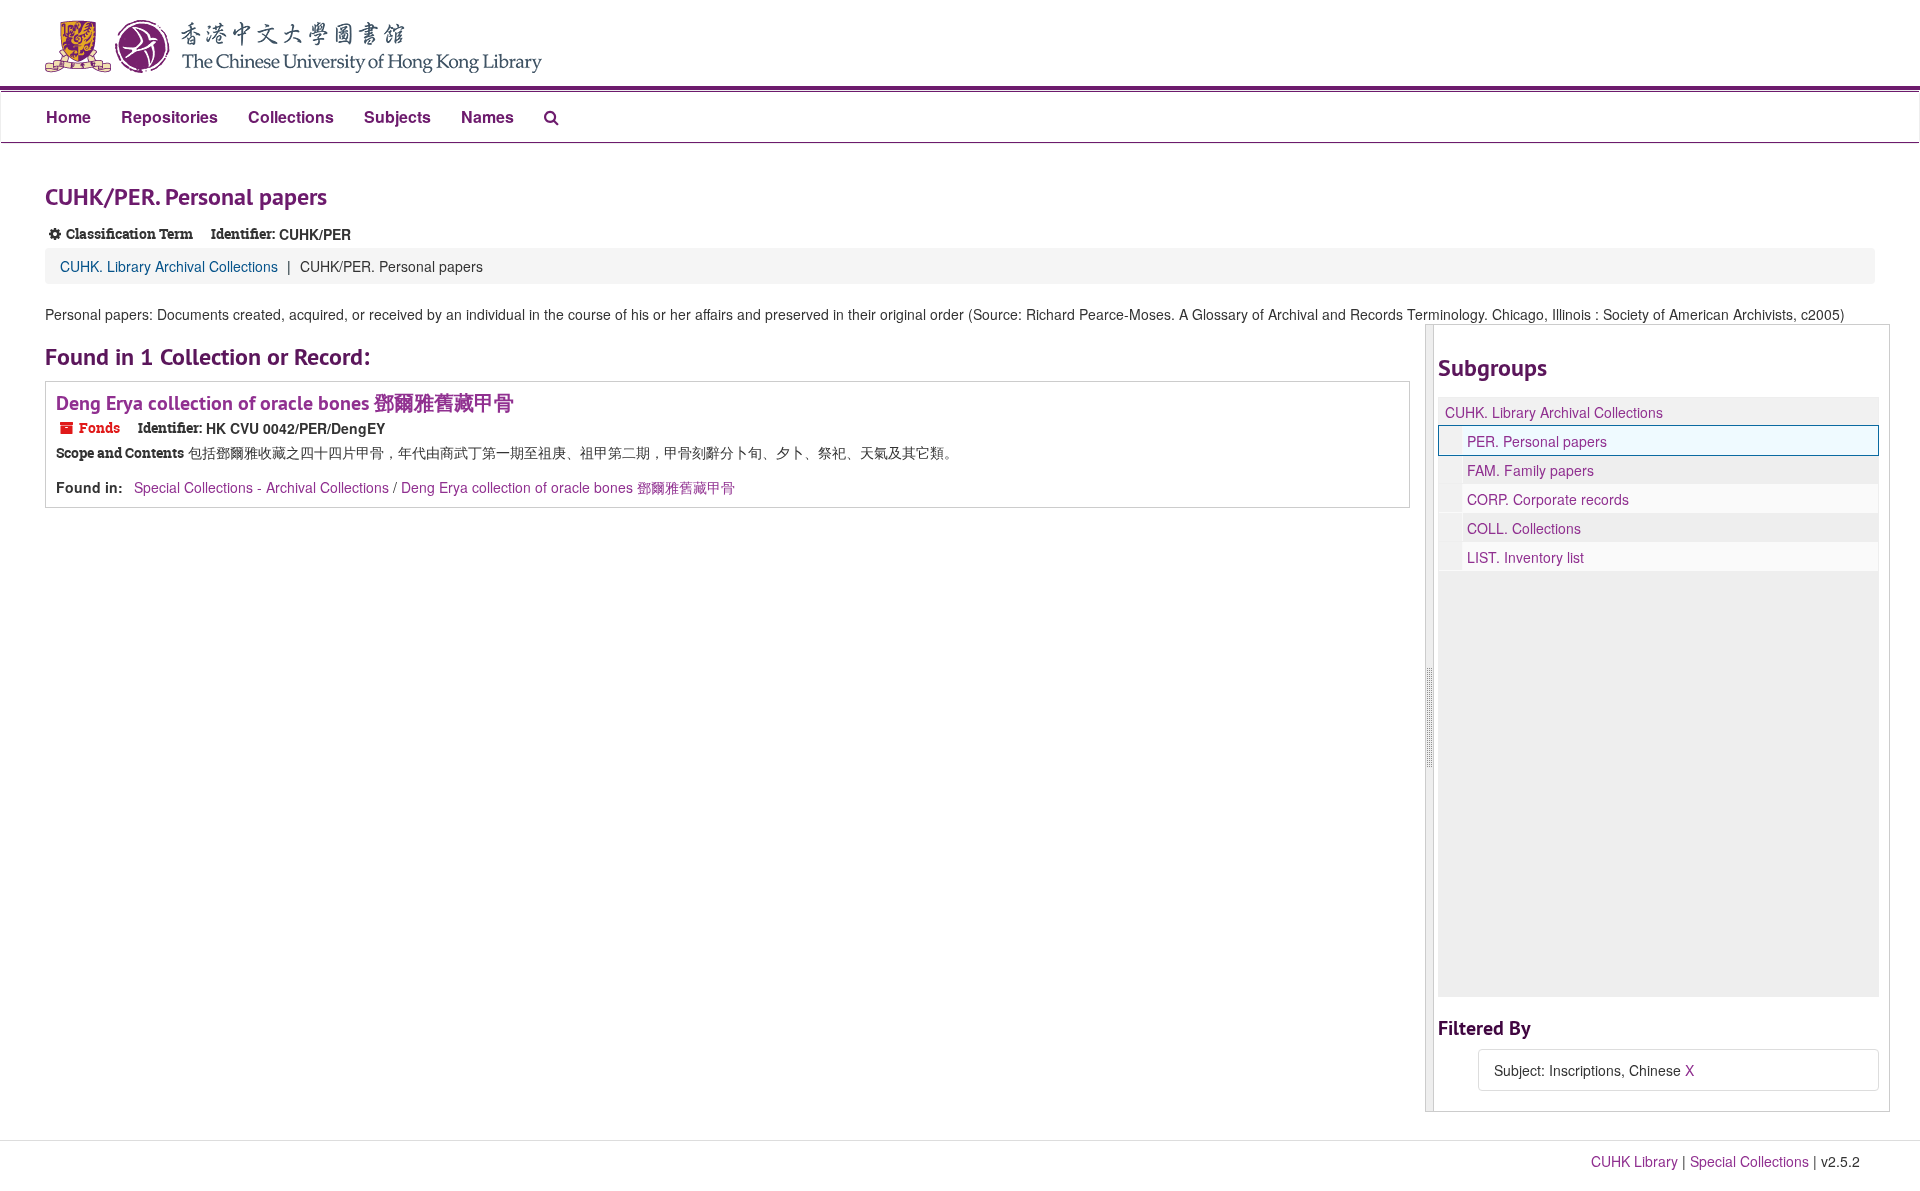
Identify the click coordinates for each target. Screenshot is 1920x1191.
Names (487, 116)
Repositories (169, 116)
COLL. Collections (1524, 528)
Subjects (397, 116)
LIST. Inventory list (1525, 557)
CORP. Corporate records (1548, 499)
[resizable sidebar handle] (1430, 717)
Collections (291, 116)
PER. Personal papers (1537, 441)
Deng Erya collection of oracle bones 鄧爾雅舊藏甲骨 (285, 403)
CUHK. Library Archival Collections (169, 266)
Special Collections (1749, 1161)
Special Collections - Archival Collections (261, 487)
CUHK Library (1634, 1161)
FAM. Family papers (1530, 470)
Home (68, 116)
